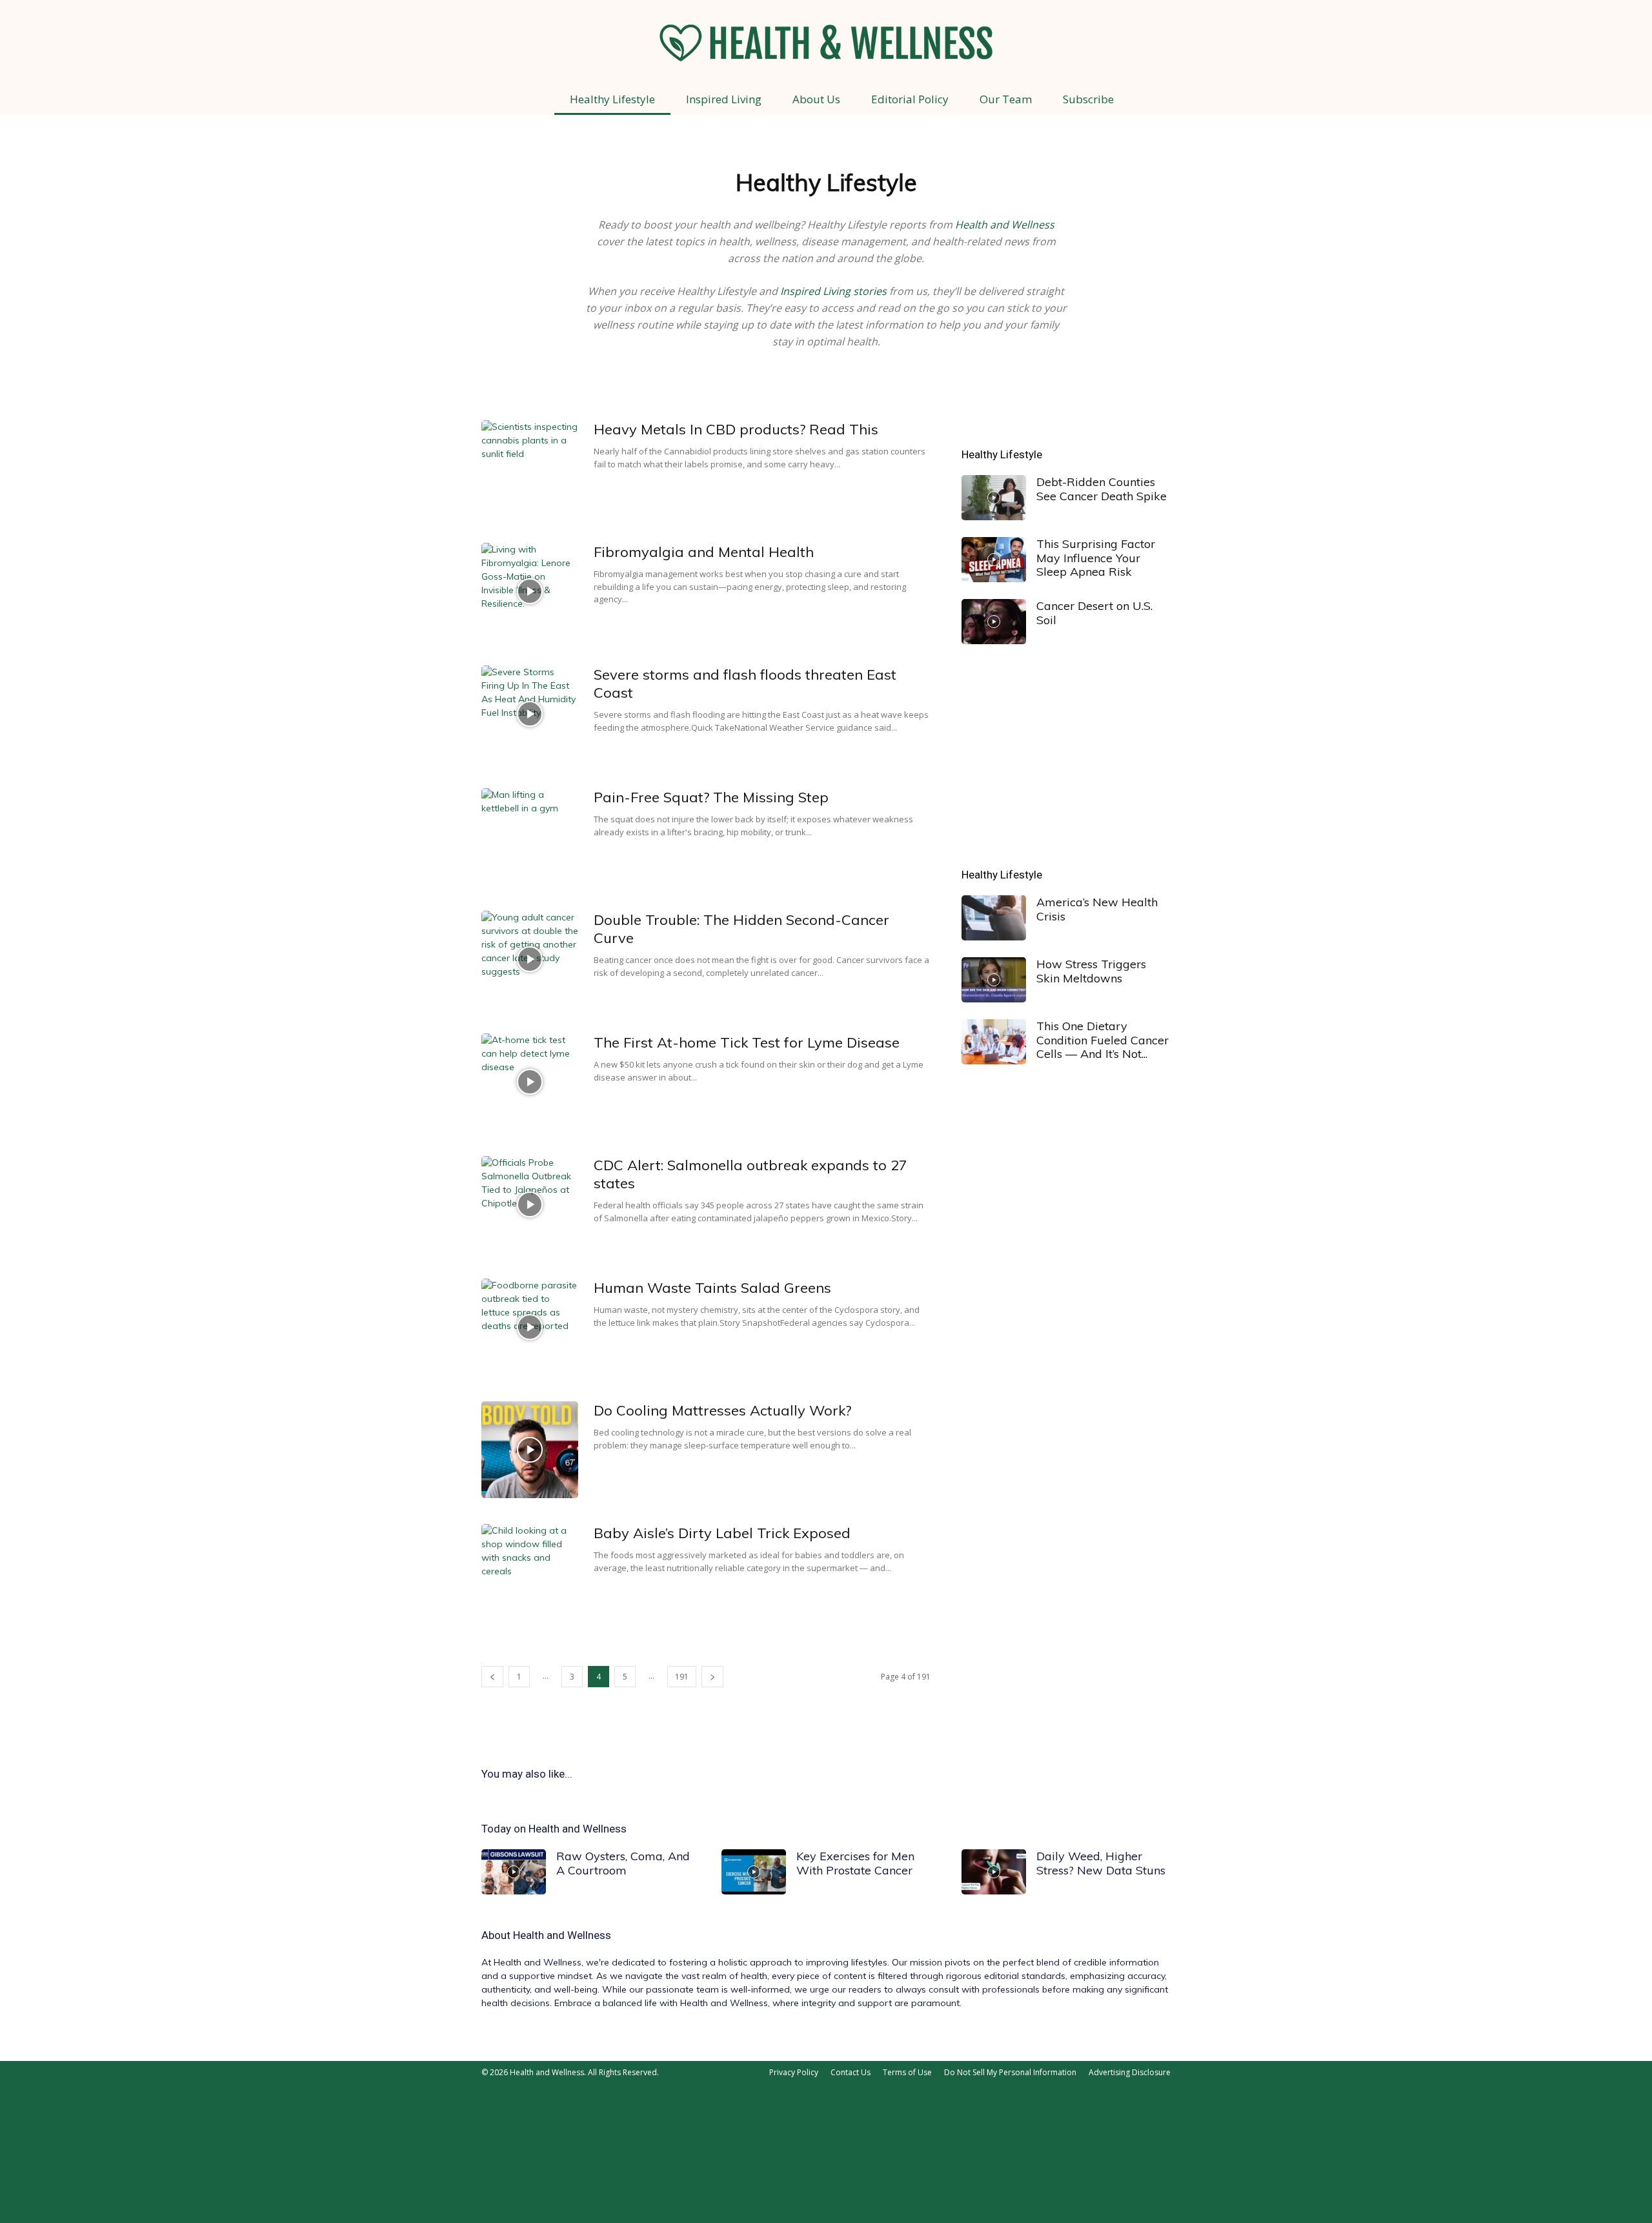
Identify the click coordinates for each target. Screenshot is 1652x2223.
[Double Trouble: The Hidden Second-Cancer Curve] (530, 959)
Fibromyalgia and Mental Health (704, 552)
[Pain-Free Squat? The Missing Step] (530, 837)
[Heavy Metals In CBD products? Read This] (530, 469)
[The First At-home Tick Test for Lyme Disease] (530, 1082)
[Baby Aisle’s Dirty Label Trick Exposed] (530, 1572)
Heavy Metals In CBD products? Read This (736, 429)
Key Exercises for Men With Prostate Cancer (855, 1863)
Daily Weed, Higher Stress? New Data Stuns (1101, 1863)
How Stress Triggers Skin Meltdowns (1091, 971)
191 (682, 1677)
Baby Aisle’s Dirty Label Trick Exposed (722, 1533)
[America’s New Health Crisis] (994, 918)
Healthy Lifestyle (612, 99)
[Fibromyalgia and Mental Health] (530, 591)
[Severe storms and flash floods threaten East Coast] (530, 714)
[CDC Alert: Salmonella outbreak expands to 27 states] (530, 1204)
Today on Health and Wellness (554, 1829)
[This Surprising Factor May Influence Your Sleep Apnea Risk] (994, 560)
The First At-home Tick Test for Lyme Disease (747, 1042)
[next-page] (712, 1677)
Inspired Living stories (833, 291)
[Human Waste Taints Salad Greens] (530, 1327)
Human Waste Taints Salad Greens (712, 1288)
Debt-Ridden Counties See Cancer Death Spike (1102, 489)
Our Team (1006, 99)
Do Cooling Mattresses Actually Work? (722, 1410)
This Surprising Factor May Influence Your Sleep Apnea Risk (1096, 558)
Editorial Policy (910, 99)
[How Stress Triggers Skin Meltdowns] (994, 980)
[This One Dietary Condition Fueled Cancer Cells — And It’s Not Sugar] (994, 1042)
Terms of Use (907, 2072)
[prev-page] (492, 1677)
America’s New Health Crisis (1097, 909)
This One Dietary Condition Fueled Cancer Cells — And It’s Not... (1103, 1040)
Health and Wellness (1005, 225)
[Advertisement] (1066, 756)
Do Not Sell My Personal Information (1010, 2072)
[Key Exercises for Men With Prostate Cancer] (754, 1872)
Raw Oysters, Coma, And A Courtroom (623, 1863)
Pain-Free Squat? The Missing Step (711, 797)
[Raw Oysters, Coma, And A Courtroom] (514, 1872)
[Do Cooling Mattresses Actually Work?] (530, 1450)
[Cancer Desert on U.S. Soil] (994, 622)
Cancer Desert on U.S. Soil (1094, 613)
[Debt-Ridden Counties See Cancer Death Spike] (994, 498)
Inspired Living (724, 99)
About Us (816, 99)
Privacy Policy (794, 2072)
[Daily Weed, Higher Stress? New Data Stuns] (994, 1872)
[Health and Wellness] (826, 43)
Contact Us (851, 2072)
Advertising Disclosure (1130, 2072)
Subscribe (1088, 99)
